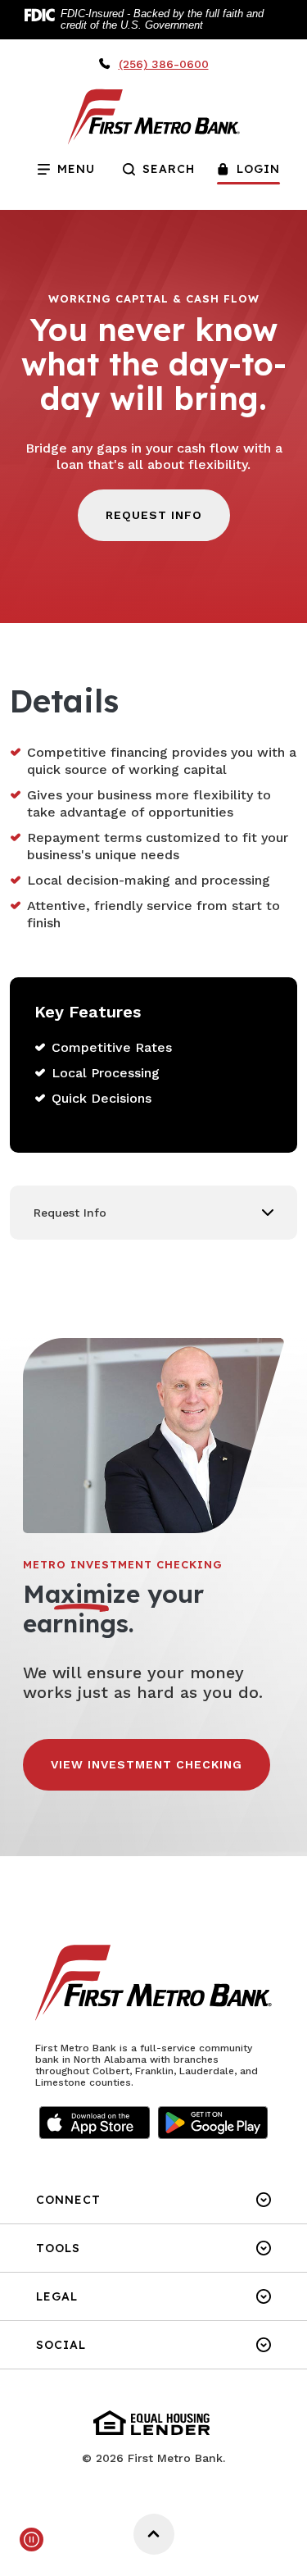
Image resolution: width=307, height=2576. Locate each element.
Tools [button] (58, 2248)
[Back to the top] (154, 2534)
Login (258, 169)
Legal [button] (57, 2296)
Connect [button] (68, 2200)
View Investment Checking (147, 1764)
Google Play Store (213, 2123)
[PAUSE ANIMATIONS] (32, 2540)
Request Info (154, 515)
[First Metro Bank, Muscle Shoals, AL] (154, 116)
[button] (153, 1213)
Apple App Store (94, 2123)
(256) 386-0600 (164, 64)
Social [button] (61, 2345)
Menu (59, 165)
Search (169, 169)
